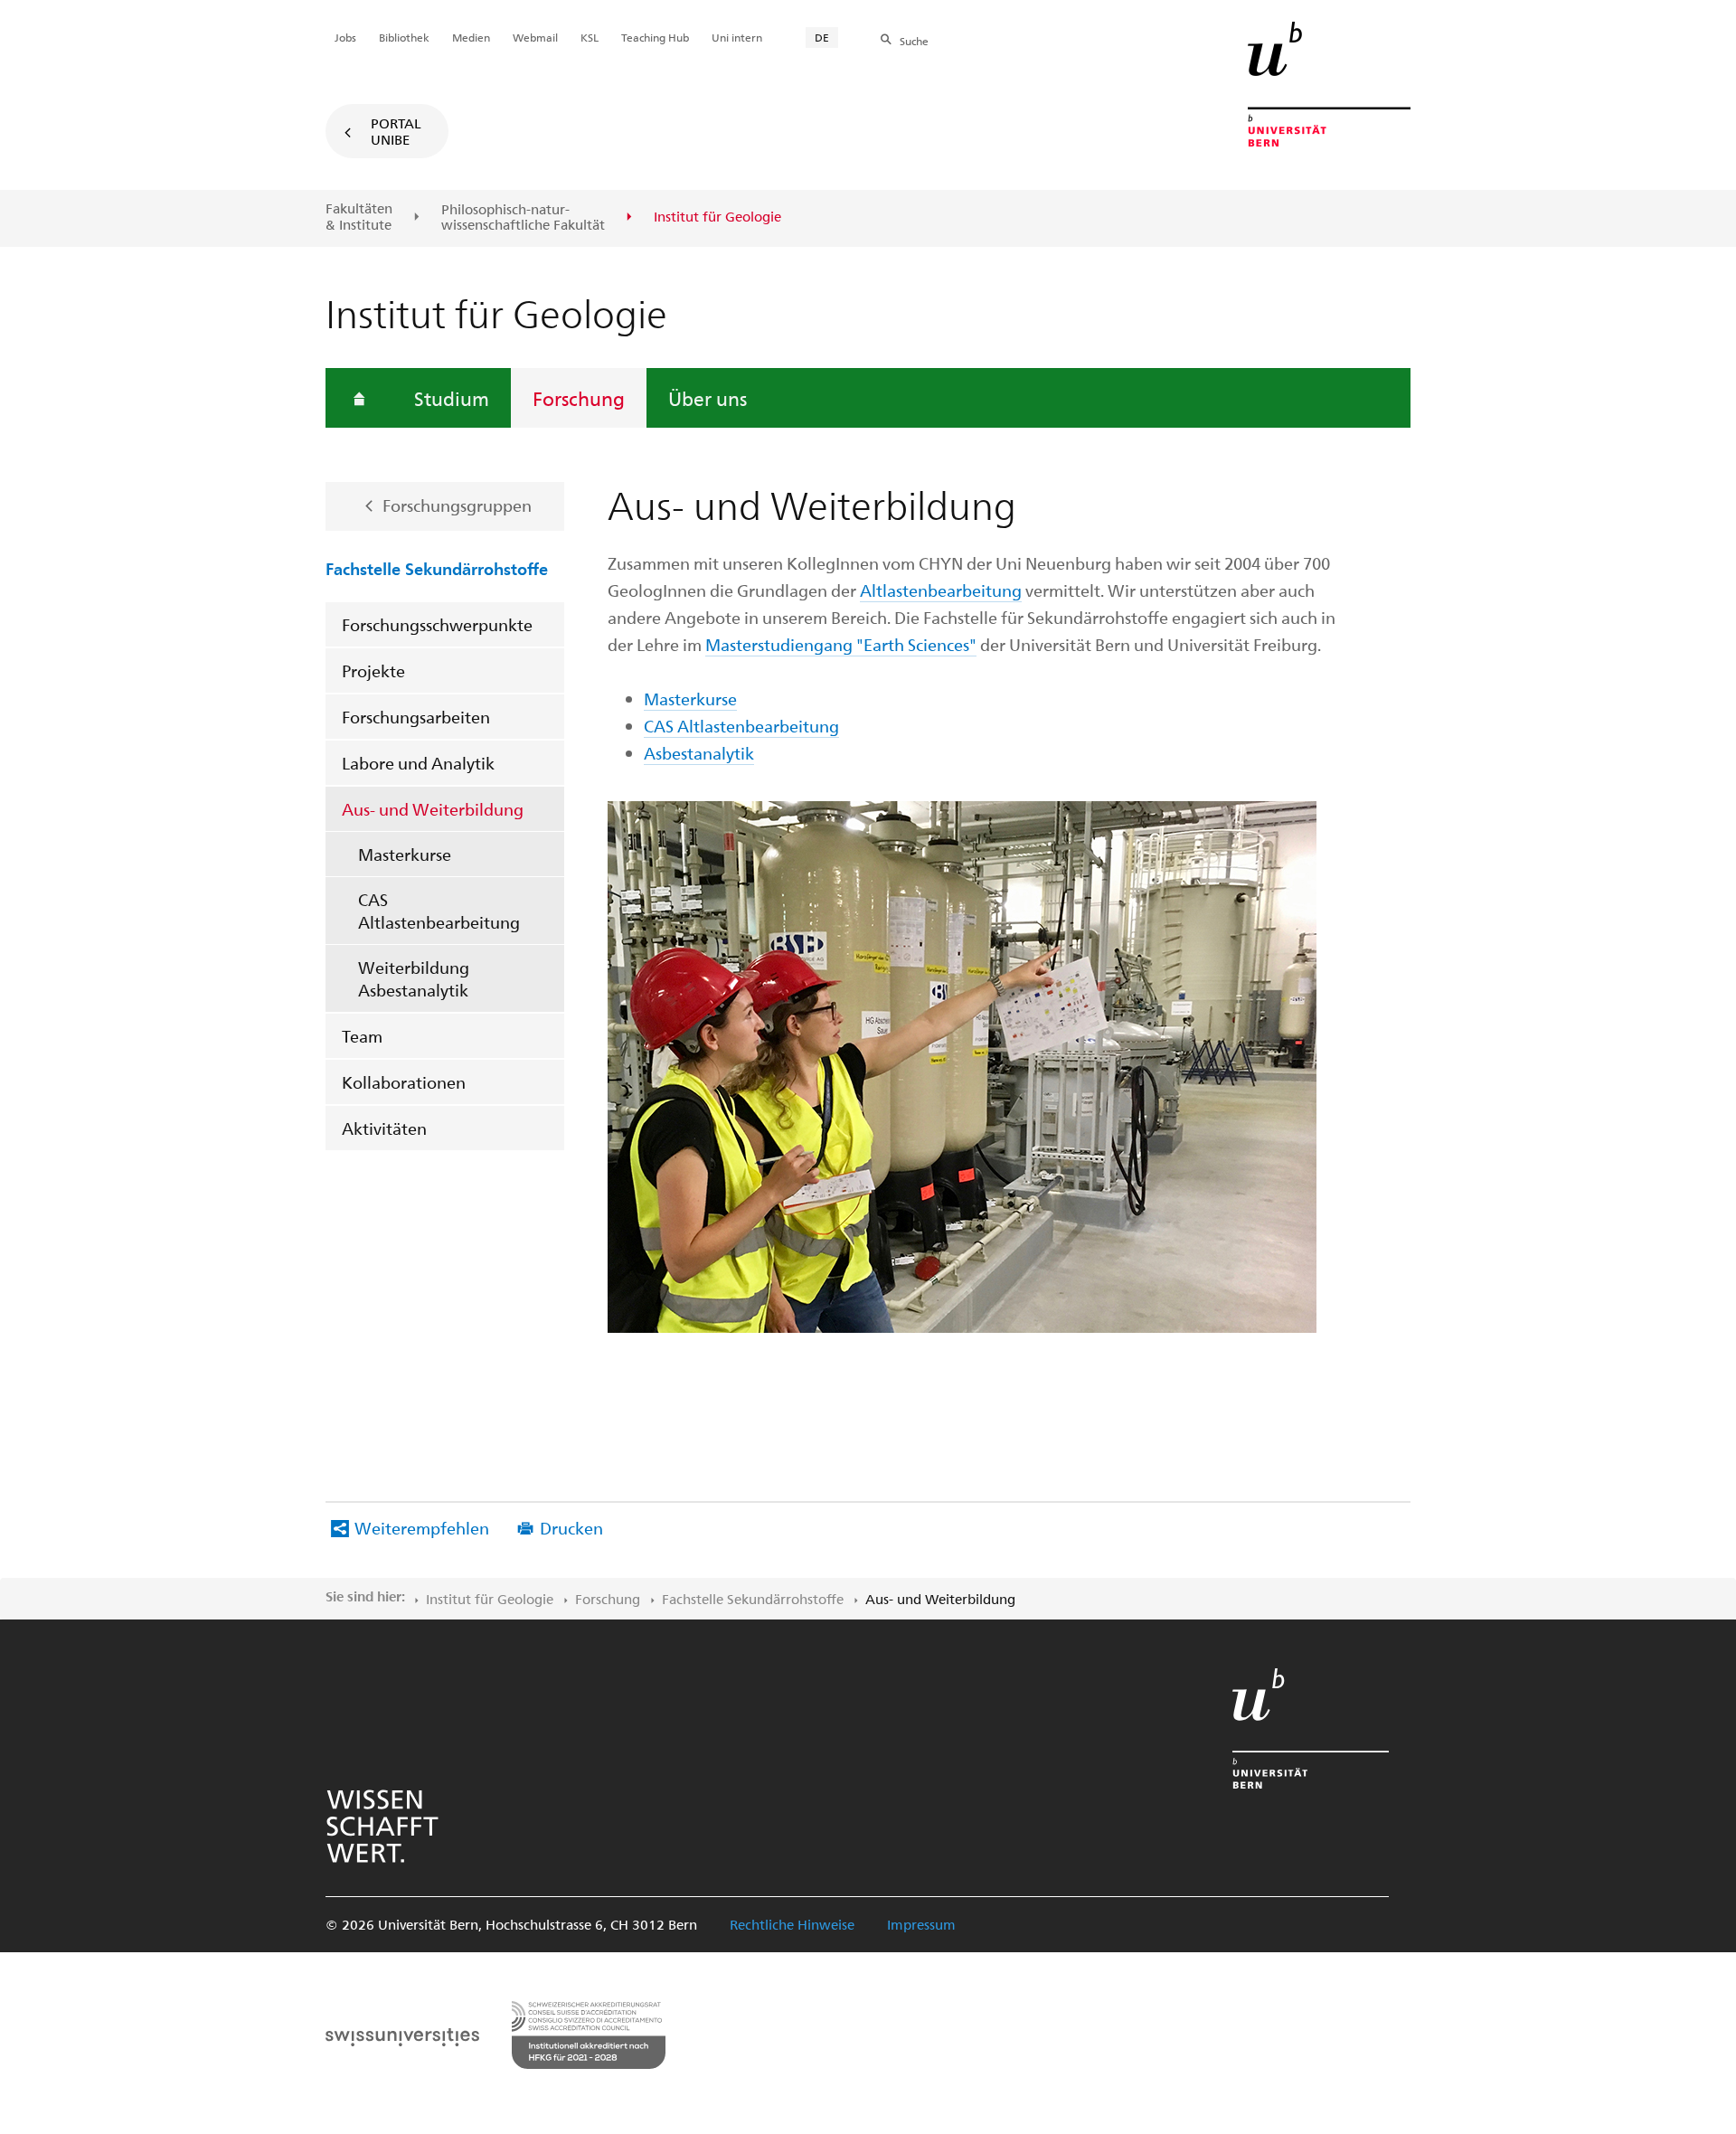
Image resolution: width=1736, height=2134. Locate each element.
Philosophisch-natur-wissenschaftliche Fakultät (523, 217)
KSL (590, 37)
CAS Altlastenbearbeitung (439, 911)
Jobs (345, 37)
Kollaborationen (404, 1082)
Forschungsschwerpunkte (437, 624)
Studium (452, 398)
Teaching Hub (655, 37)
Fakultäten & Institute (359, 217)
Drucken (571, 1528)
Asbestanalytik (699, 753)
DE (822, 37)
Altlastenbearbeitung (941, 590)
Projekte (373, 670)
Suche (914, 41)
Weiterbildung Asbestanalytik (414, 978)
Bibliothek (404, 37)
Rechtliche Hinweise (792, 1924)
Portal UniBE (396, 131)
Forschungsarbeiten (416, 717)
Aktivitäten (384, 1128)
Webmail (535, 37)
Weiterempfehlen (422, 1528)
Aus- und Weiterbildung (433, 809)
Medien (471, 37)
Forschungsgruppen (457, 505)
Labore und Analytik (418, 763)
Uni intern (737, 37)
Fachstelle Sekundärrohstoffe (437, 568)
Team (362, 1036)
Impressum (921, 1924)
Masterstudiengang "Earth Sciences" (841, 644)
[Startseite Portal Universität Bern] (1329, 84)
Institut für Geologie (490, 1599)
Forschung (579, 398)
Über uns (708, 398)
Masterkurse (405, 854)
